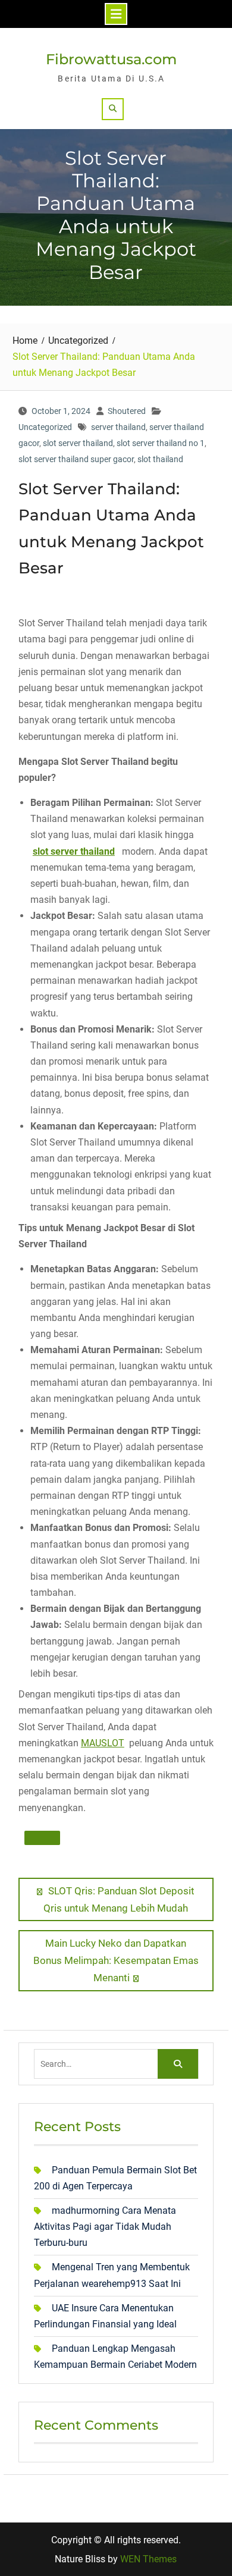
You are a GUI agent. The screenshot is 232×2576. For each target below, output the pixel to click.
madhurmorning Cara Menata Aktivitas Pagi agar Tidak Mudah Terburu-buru (105, 2227)
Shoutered (127, 411)
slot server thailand (78, 443)
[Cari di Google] (42, 1838)
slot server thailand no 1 (161, 443)
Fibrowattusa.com (111, 59)
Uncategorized (45, 427)
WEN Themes (148, 2559)
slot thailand (160, 459)
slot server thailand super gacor (76, 459)
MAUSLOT (103, 1743)
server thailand (118, 427)
